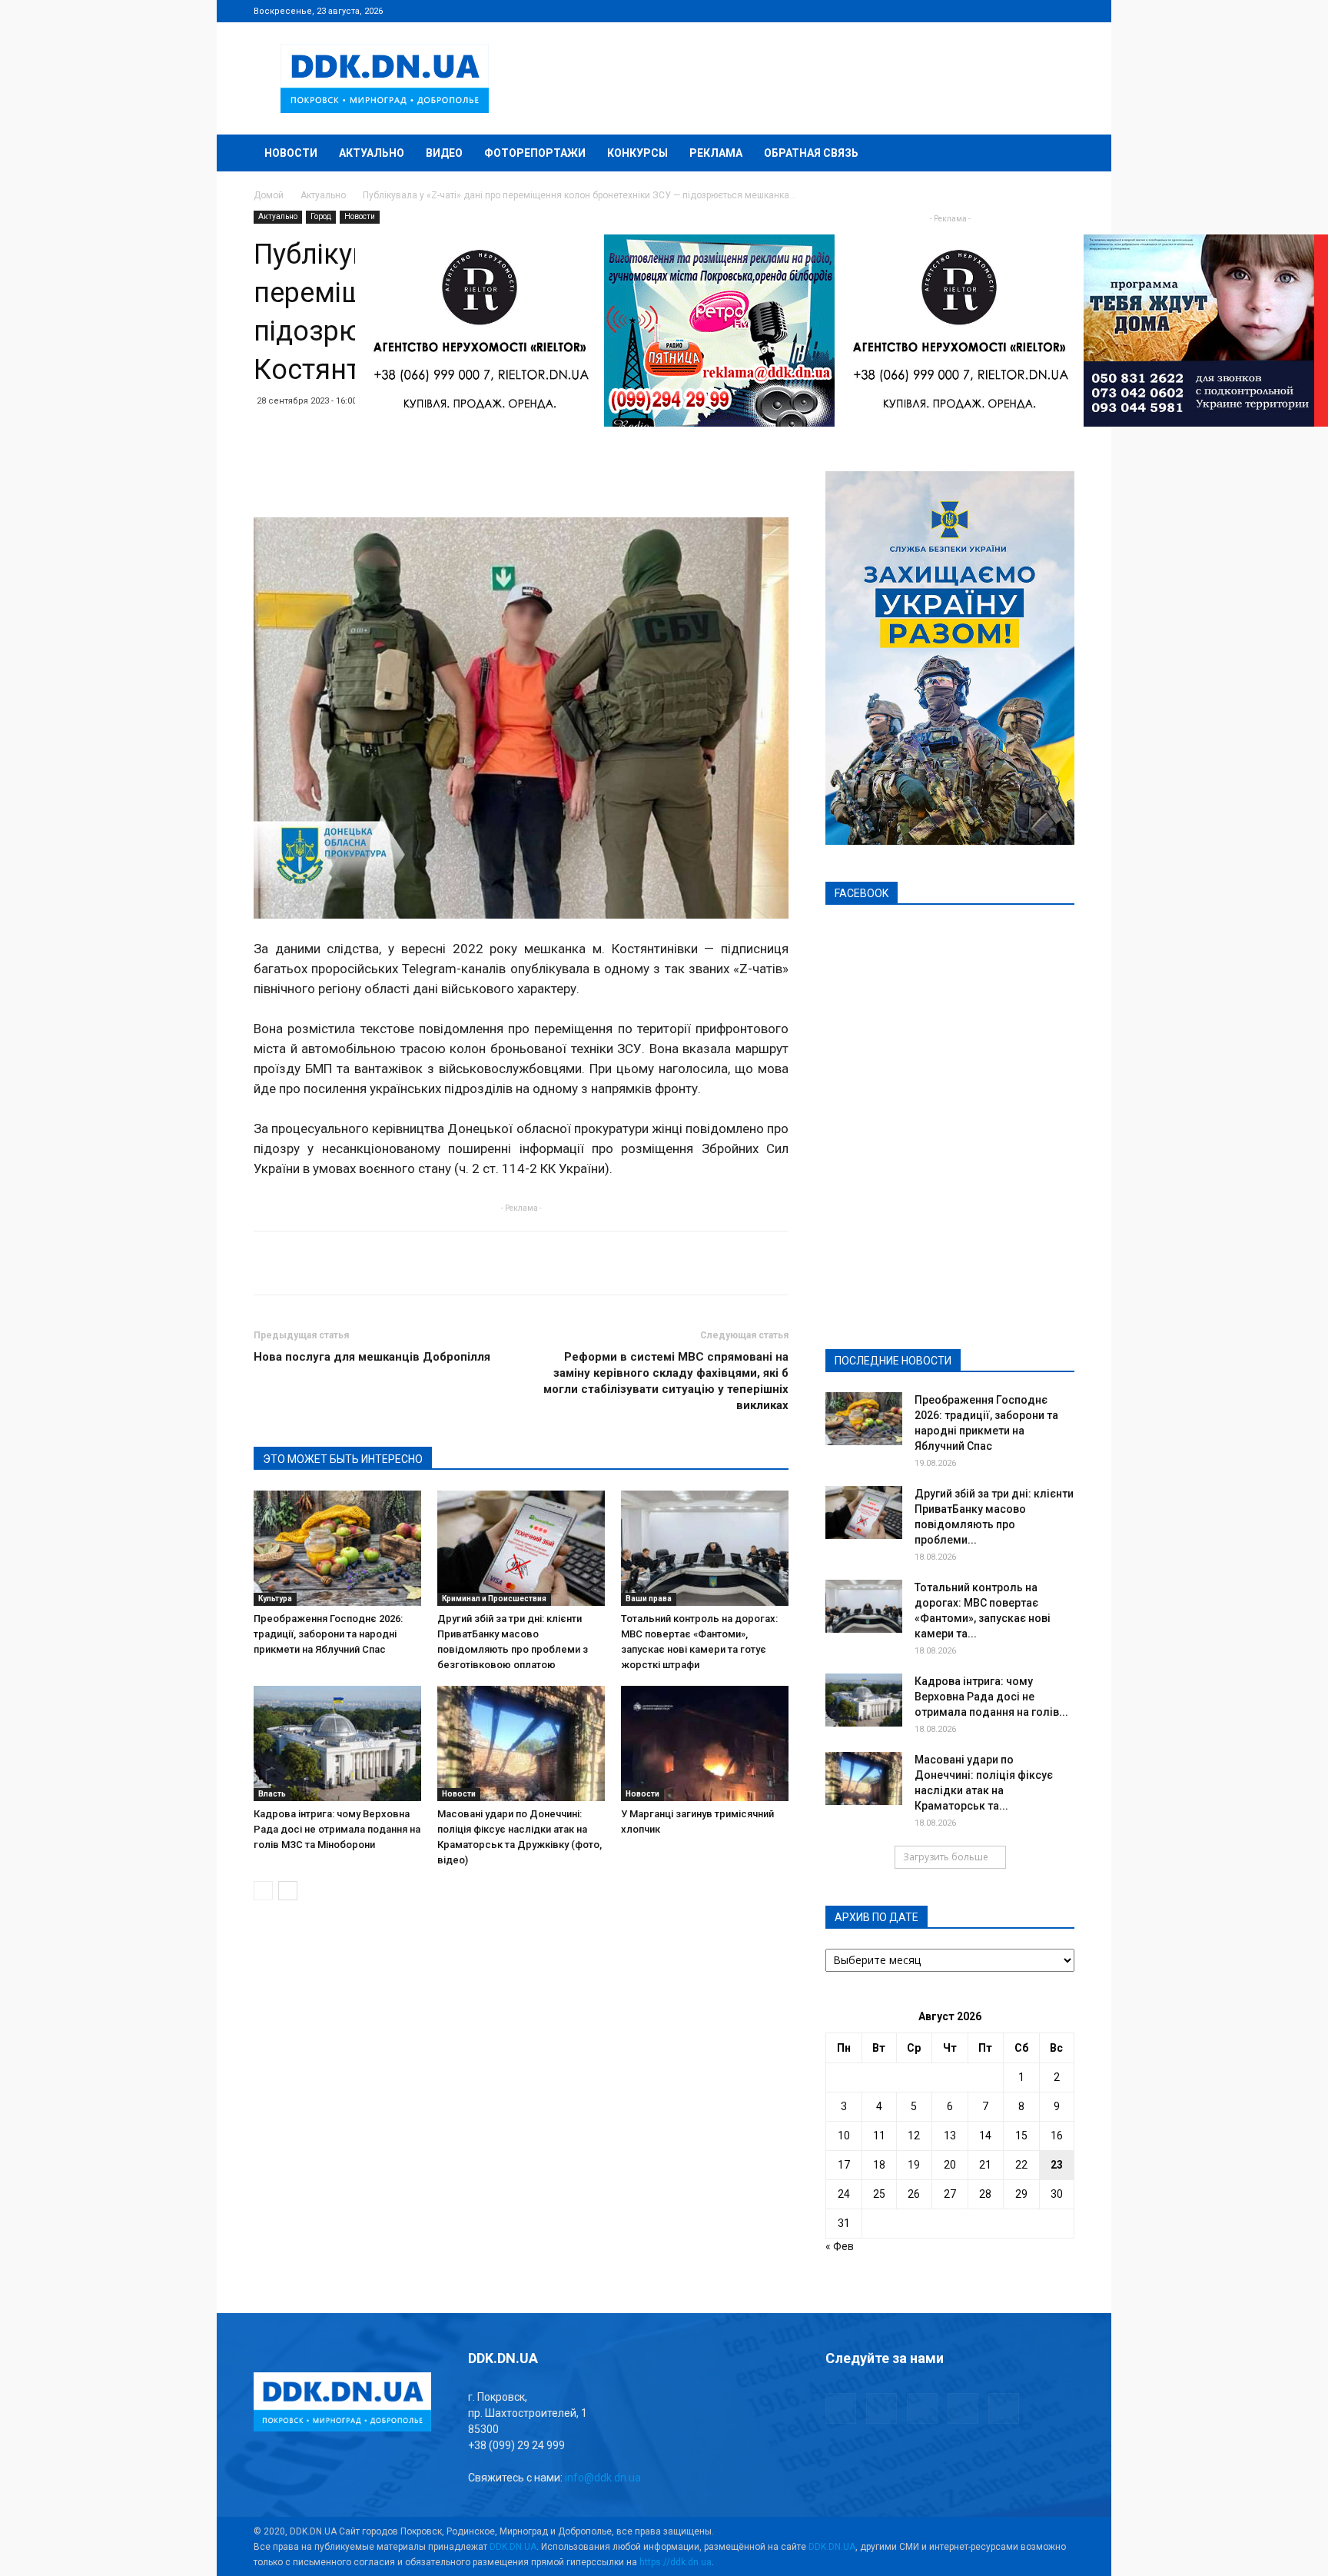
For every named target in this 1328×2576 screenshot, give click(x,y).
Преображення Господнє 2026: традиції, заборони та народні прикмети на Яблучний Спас (328, 1634)
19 (914, 2165)
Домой (269, 195)
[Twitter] (1012, 11)
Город (321, 216)
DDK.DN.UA (513, 2547)
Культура (275, 1599)
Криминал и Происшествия (494, 1599)
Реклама (716, 153)
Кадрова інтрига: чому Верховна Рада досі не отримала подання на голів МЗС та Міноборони (337, 1829)
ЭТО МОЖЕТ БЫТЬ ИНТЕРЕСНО (343, 1459)
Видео (444, 153)
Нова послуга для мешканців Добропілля (372, 1357)
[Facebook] (961, 11)
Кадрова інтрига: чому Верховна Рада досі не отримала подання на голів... (991, 1697)
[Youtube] (1063, 11)
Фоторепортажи (535, 153)
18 (879, 2165)
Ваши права (649, 1599)
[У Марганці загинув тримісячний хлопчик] (705, 1743)
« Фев (840, 2246)
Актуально (372, 153)
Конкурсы (637, 153)
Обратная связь (811, 153)
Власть (272, 1794)
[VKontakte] (1037, 11)
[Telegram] (987, 11)
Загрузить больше (946, 1857)
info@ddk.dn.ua (603, 2478)
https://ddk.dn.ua (676, 2562)
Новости (291, 153)
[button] (1056, 154)
